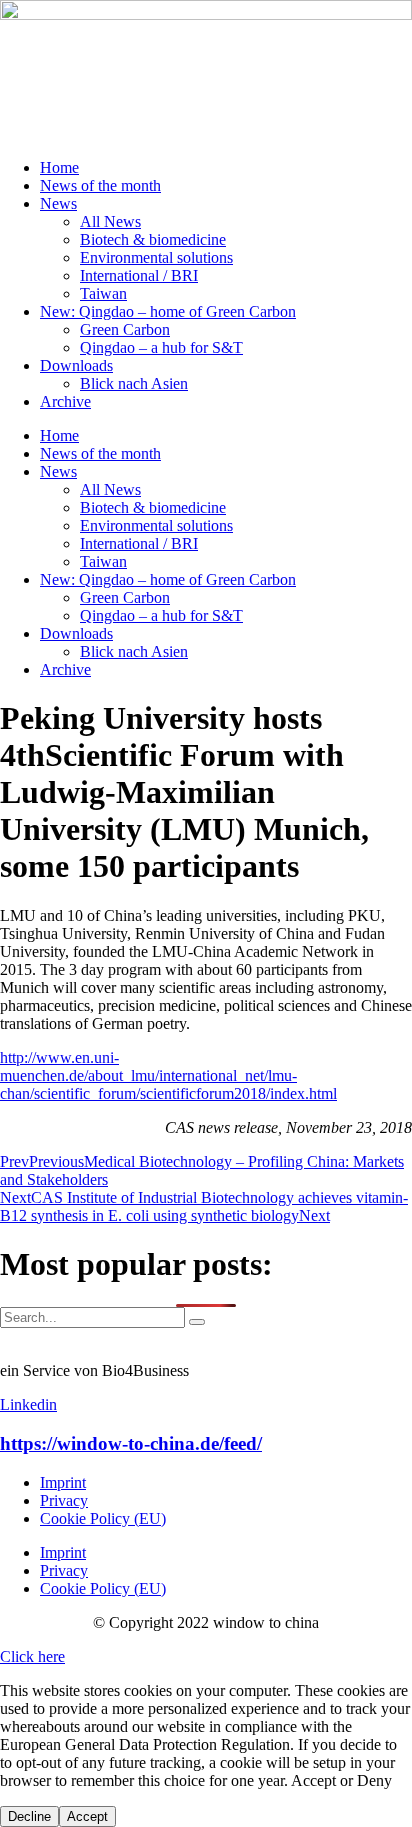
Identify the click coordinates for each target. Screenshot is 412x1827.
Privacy (64, 1500)
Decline (29, 1816)
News (58, 203)
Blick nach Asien (134, 383)
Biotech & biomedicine (153, 239)
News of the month (100, 185)
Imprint (63, 1482)
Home (59, 167)
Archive (65, 401)
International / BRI (139, 275)
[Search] (197, 1322)
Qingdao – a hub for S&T (161, 347)
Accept (87, 1816)
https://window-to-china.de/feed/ (131, 1443)
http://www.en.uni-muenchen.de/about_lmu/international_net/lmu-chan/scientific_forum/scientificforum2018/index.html (168, 1075)
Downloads (76, 365)
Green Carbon (125, 329)
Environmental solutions (156, 257)
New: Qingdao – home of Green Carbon (168, 311)
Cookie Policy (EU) (103, 1518)
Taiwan (103, 293)
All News (110, 221)
